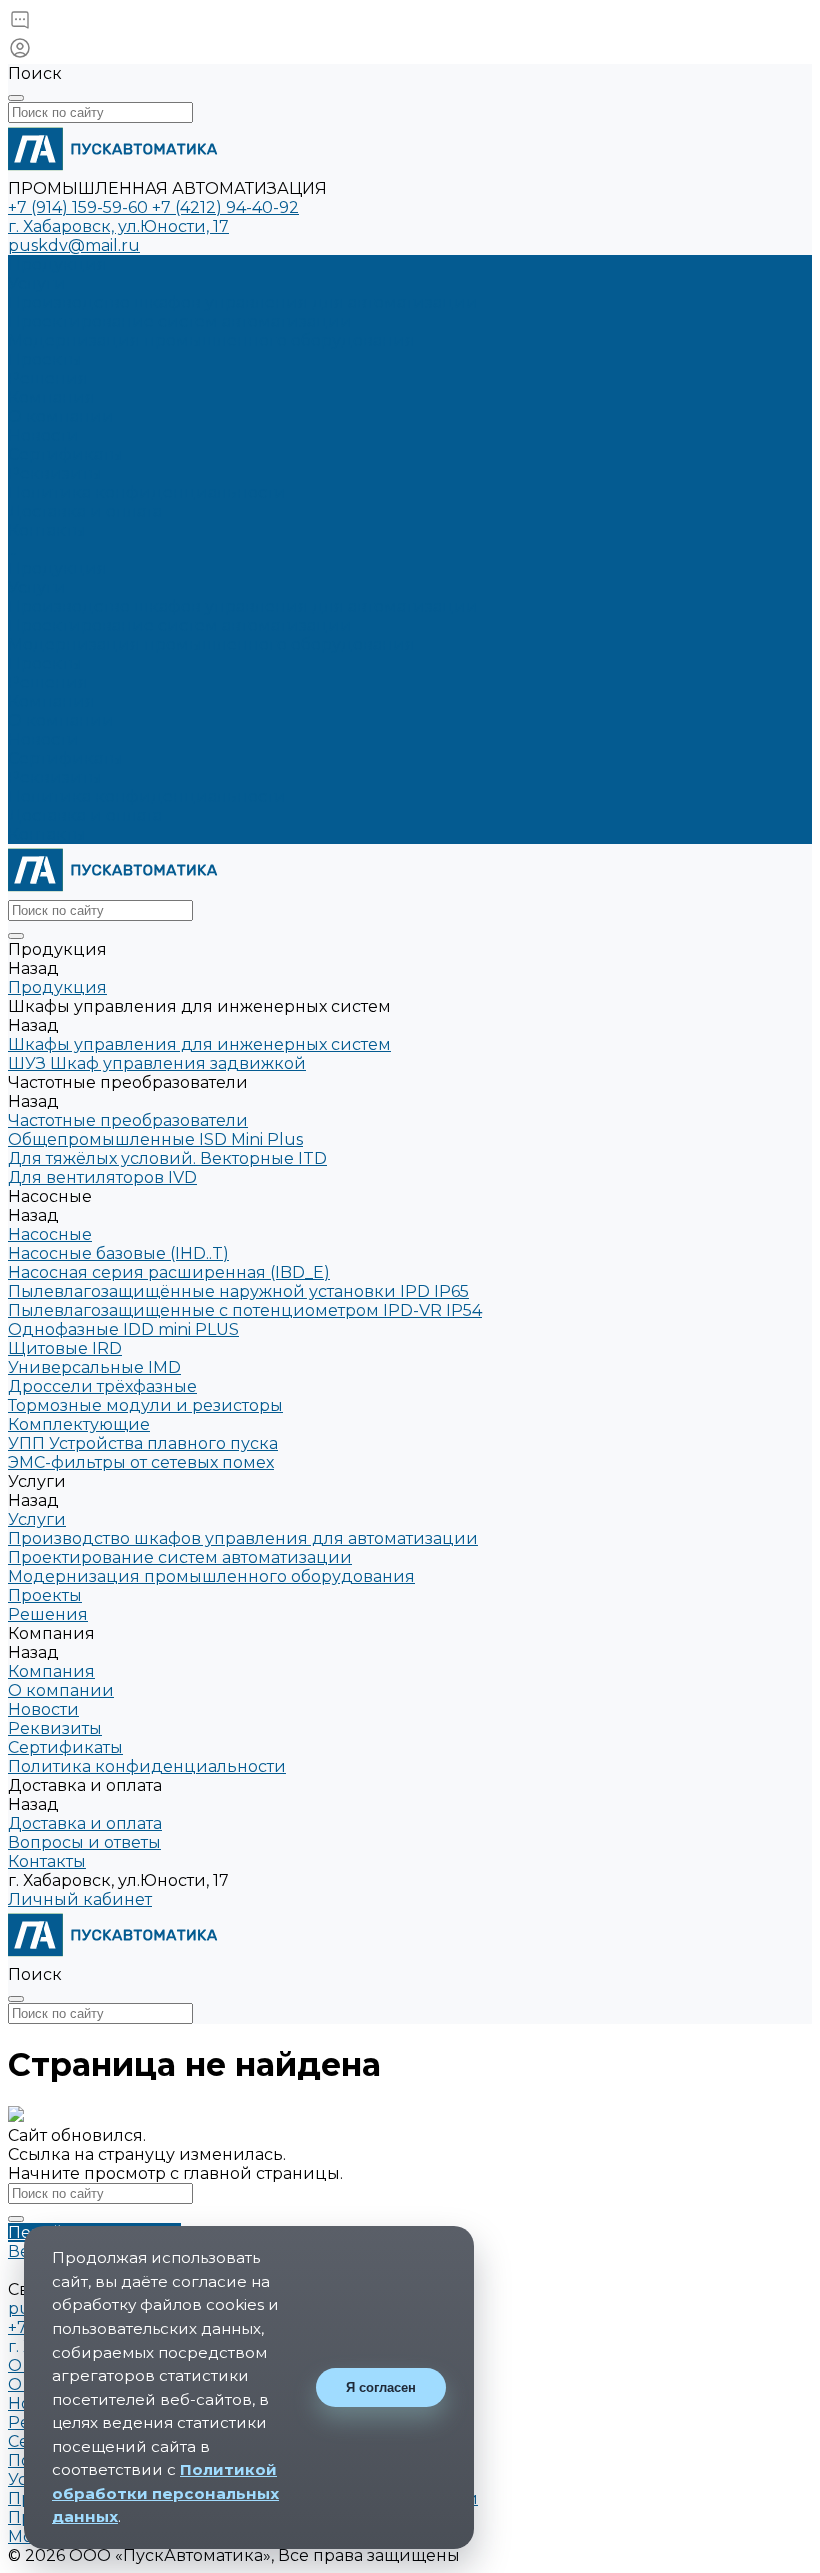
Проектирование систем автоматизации (180, 321)
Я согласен (381, 2387)
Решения (48, 682)
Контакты (47, 834)
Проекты (45, 663)
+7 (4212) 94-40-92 (225, 207)
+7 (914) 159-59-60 (80, 207)
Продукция (57, 568)
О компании (61, 416)
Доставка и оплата (85, 815)
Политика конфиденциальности (147, 492)
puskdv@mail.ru (74, 245)
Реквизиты (55, 473)
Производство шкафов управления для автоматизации (243, 302)
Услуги (37, 587)
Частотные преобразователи (128, 1120)
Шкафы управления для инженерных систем (199, 1044)
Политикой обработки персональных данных (165, 2493)
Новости (43, 435)
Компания (51, 701)
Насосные (50, 1234)
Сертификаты (65, 454)
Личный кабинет (80, 1899)
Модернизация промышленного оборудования (211, 340)
